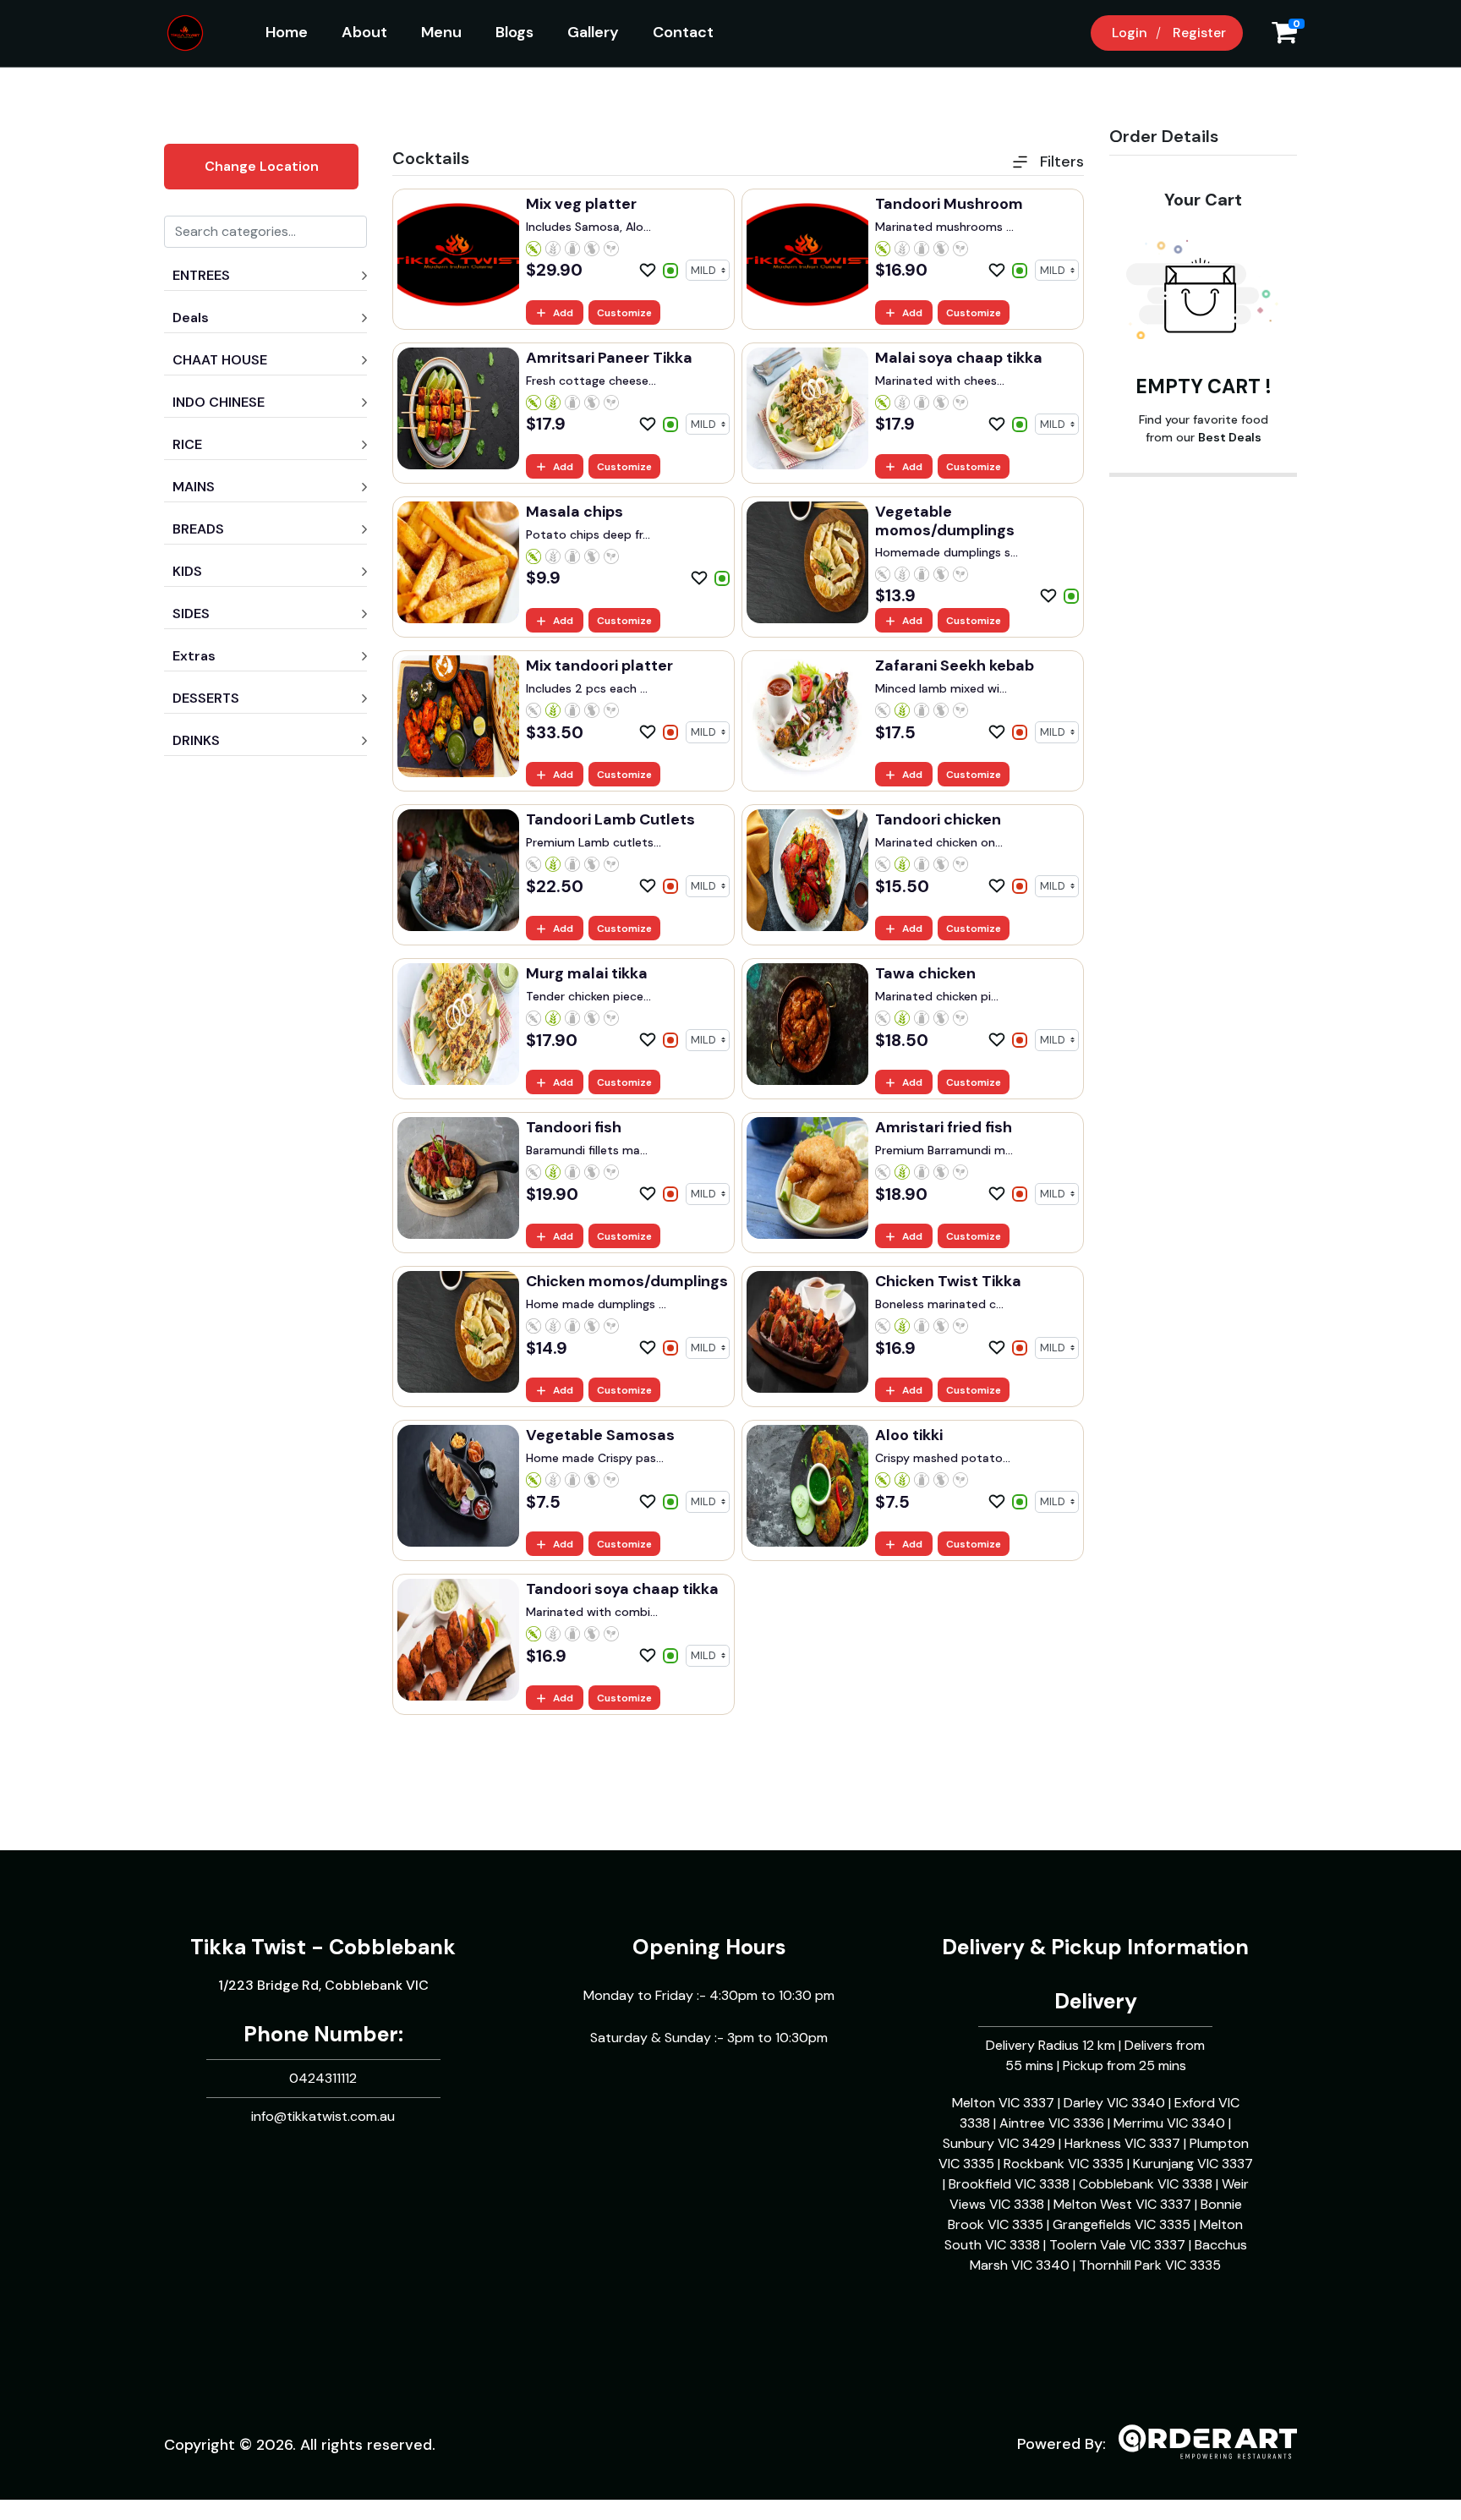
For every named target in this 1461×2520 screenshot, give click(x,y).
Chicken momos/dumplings (627, 1281)
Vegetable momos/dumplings (945, 521)
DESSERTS (206, 698)
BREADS (198, 529)
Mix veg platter (581, 204)
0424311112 (323, 2078)
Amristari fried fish (944, 1127)
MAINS (194, 487)
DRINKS (196, 740)
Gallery (593, 32)
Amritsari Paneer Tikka (609, 358)
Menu (441, 32)
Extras (194, 656)
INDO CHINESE (219, 402)
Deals (191, 318)
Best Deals (1230, 437)
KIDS (187, 571)
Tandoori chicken (938, 819)
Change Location (262, 166)
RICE (187, 444)
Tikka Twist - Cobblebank (323, 1947)
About (364, 32)
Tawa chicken (925, 973)
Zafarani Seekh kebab (955, 666)
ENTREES (201, 275)
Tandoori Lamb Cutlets (610, 819)
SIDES (191, 614)
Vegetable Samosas (600, 1435)
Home (287, 32)
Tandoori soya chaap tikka (622, 1589)
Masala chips (575, 512)
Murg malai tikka (587, 973)
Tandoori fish (574, 1127)
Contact (683, 32)
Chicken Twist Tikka (948, 1281)
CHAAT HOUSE (220, 360)
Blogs (514, 32)
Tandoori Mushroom (949, 204)
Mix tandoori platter (599, 666)
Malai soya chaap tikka (959, 358)
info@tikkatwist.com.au (323, 2116)
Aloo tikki (909, 1435)
